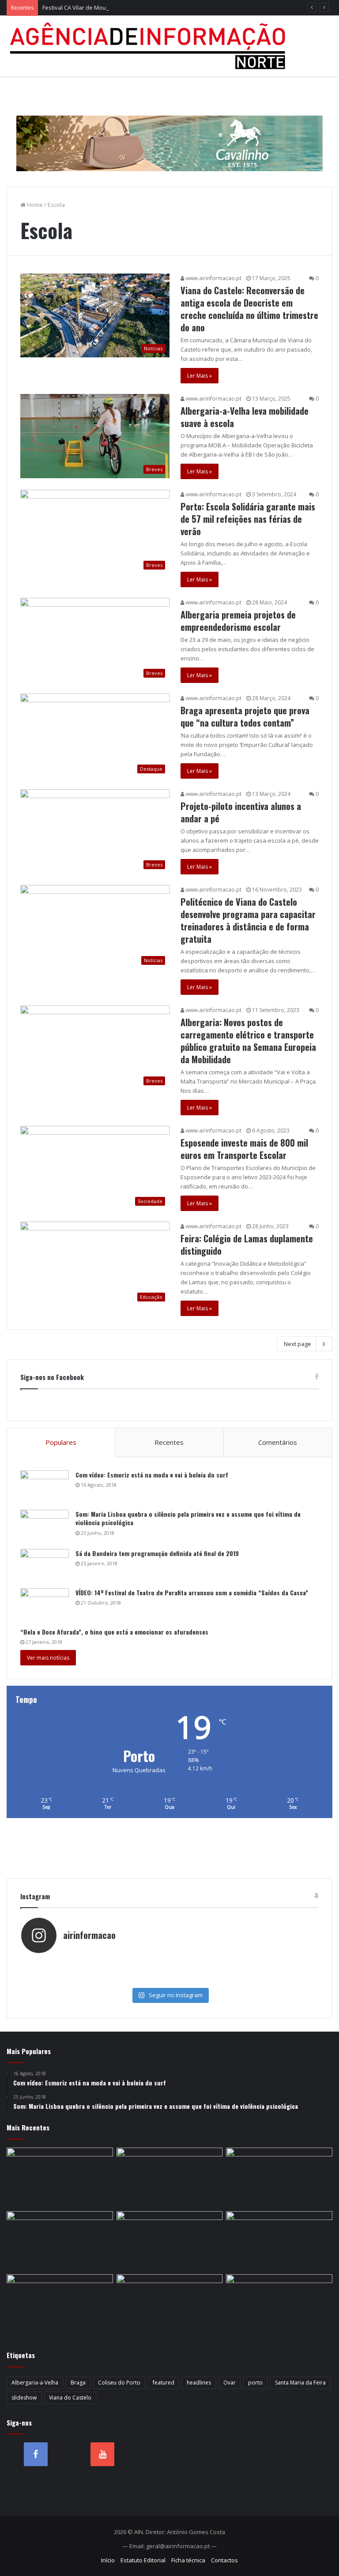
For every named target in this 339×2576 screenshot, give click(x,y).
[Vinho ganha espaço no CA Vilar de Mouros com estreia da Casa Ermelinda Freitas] (60, 2304)
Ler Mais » (200, 376)
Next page (298, 1344)
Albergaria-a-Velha (35, 2383)
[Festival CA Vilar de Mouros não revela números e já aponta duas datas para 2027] (279, 2178)
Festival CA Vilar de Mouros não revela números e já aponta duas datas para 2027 (152, 7)
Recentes (169, 1442)
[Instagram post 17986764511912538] (95, 1972)
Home (34, 205)
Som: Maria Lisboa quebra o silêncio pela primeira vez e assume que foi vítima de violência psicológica (188, 1518)
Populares (61, 1442)
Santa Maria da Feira (300, 2383)
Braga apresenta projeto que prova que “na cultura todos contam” (245, 716)
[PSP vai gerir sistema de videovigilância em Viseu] (170, 2178)
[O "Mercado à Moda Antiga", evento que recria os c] (244, 1980)
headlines (199, 2383)
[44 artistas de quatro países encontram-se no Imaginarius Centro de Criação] (170, 2241)
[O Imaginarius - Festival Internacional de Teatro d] (95, 1963)
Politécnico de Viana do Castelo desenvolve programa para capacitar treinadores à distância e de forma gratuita (248, 920)
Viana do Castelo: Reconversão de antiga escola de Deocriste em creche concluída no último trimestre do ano (249, 309)
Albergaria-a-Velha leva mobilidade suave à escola (245, 417)
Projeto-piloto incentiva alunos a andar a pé (241, 812)
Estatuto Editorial (143, 2560)
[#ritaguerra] (244, 1972)
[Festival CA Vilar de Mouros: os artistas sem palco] (279, 2241)
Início (108, 2560)
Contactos (224, 2560)
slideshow (24, 2398)
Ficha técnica (188, 2560)
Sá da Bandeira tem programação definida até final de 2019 (157, 1553)
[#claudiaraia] (244, 1963)
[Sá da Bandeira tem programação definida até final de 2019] (45, 1565)
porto (255, 2383)
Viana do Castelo (70, 2398)
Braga (78, 2383)
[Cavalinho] (169, 131)
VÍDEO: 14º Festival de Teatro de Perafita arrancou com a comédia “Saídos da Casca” (192, 1592)
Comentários (278, 1442)
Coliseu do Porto (119, 2383)
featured (164, 2383)
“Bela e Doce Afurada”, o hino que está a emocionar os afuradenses (114, 1632)
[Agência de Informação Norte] (150, 46)
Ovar (230, 2383)
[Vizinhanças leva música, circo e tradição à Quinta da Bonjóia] (170, 2304)
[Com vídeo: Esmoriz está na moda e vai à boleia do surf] (45, 1487)
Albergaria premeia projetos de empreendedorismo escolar (238, 621)
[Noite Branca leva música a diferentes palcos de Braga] (60, 2241)
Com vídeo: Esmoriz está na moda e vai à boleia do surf (152, 1475)
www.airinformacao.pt (213, 278)
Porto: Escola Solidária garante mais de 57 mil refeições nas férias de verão (248, 519)
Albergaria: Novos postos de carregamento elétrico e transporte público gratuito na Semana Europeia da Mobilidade (248, 1041)
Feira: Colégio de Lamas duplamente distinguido (247, 1245)
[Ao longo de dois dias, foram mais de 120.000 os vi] (95, 1980)
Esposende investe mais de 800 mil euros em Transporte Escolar (244, 1149)
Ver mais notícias (48, 1658)
